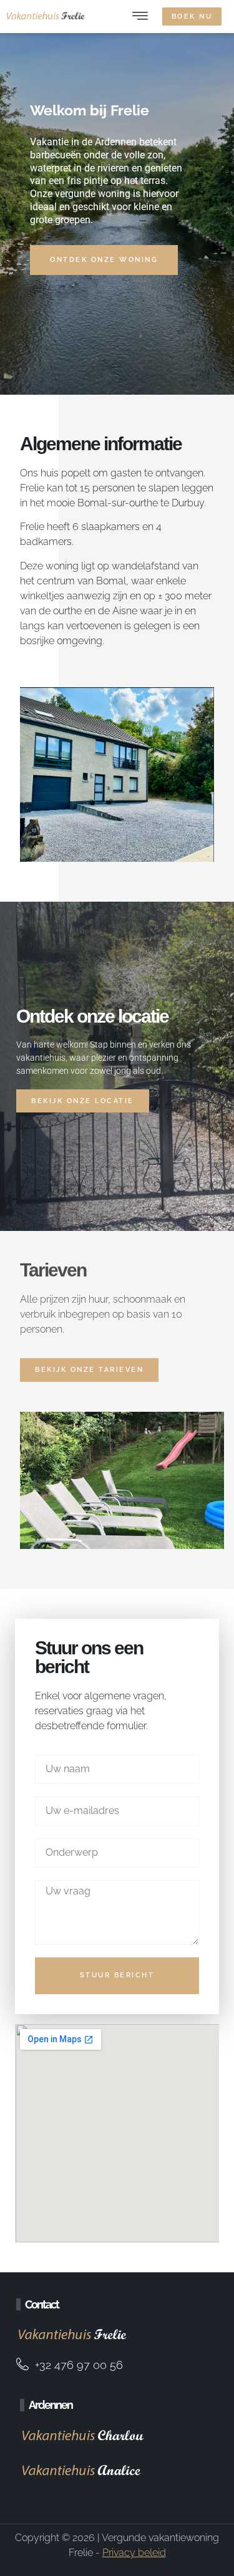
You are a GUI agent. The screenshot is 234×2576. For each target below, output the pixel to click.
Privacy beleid (134, 2553)
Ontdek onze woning (104, 260)
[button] (140, 17)
